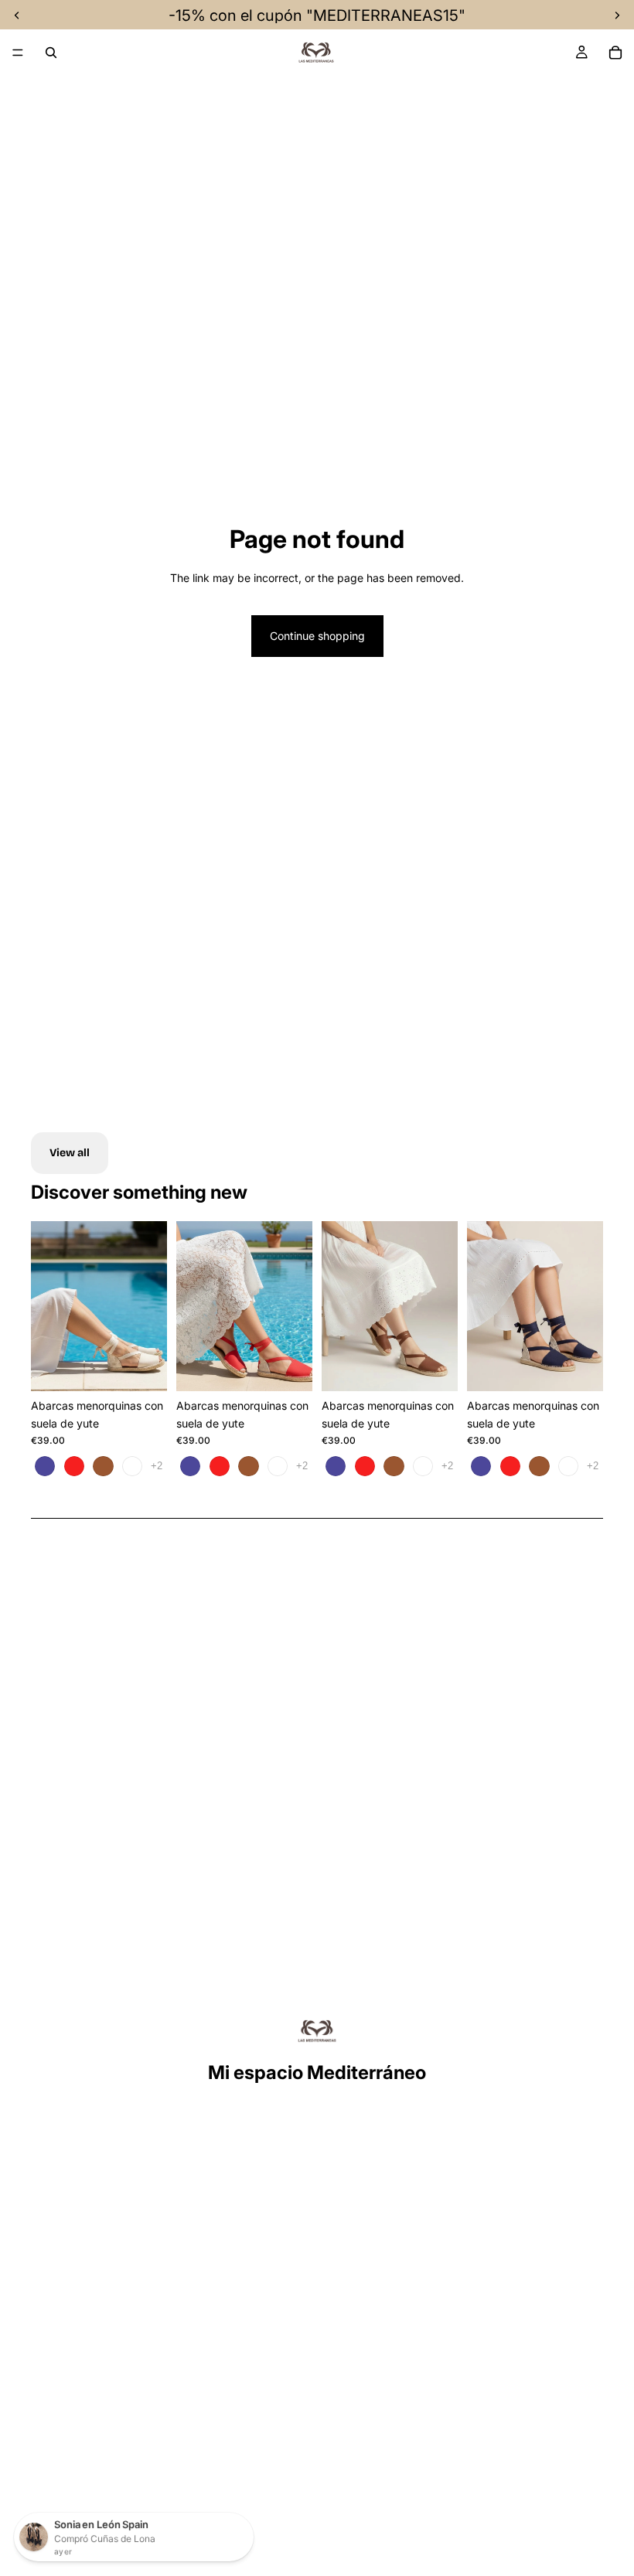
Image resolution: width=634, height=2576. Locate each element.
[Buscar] (51, 53)
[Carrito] (615, 53)
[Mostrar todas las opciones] (157, 1466)
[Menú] (18, 53)
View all (70, 1153)
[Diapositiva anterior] (48, 1306)
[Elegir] (143, 1368)
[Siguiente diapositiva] (150, 1306)
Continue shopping (317, 636)
